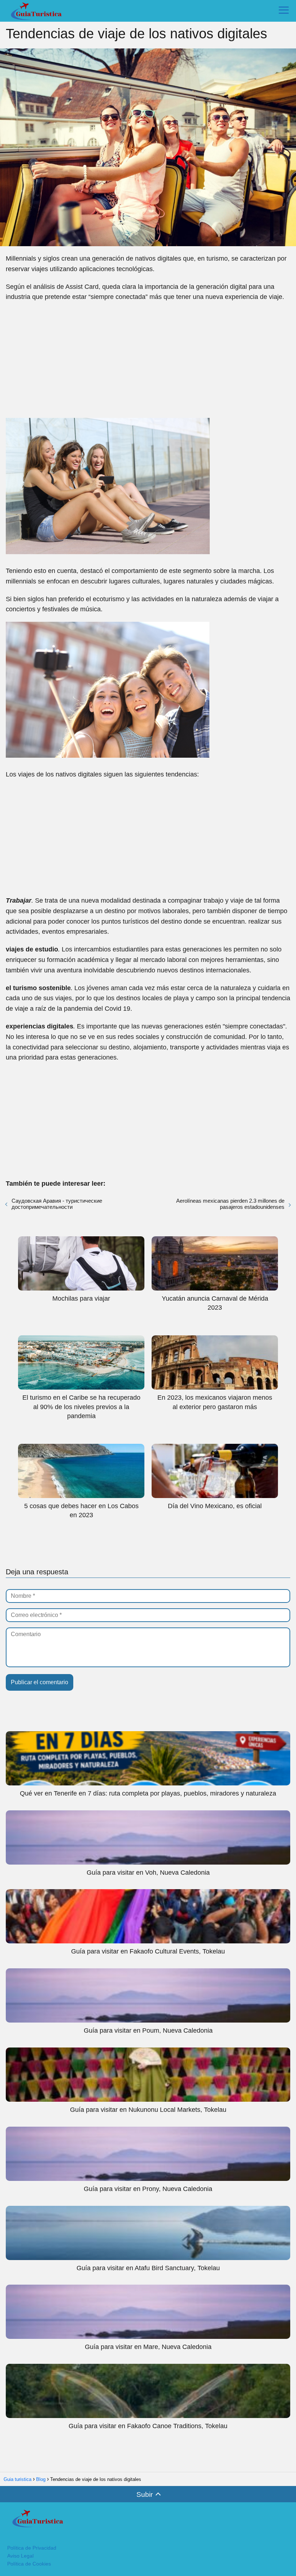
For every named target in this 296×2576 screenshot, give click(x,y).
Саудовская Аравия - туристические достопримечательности (57, 1204)
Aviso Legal (20, 2556)
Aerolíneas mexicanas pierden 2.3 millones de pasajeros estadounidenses (230, 1204)
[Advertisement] (148, 360)
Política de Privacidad (32, 2548)
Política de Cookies (29, 2564)
